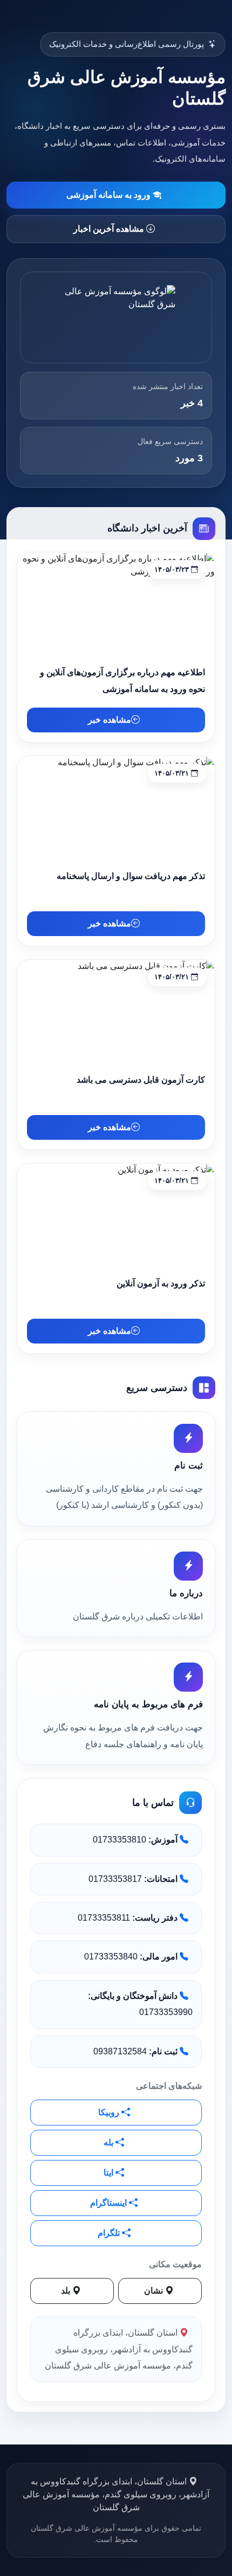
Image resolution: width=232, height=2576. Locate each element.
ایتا (110, 2173)
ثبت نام (189, 1466)
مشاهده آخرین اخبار (110, 229)
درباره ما (186, 1593)
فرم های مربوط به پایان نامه (148, 1704)
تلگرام (110, 2233)
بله (110, 2142)
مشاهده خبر (110, 720)
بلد (67, 2291)
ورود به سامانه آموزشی (110, 195)
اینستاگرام (110, 2203)
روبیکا (110, 2112)
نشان (155, 2291)
